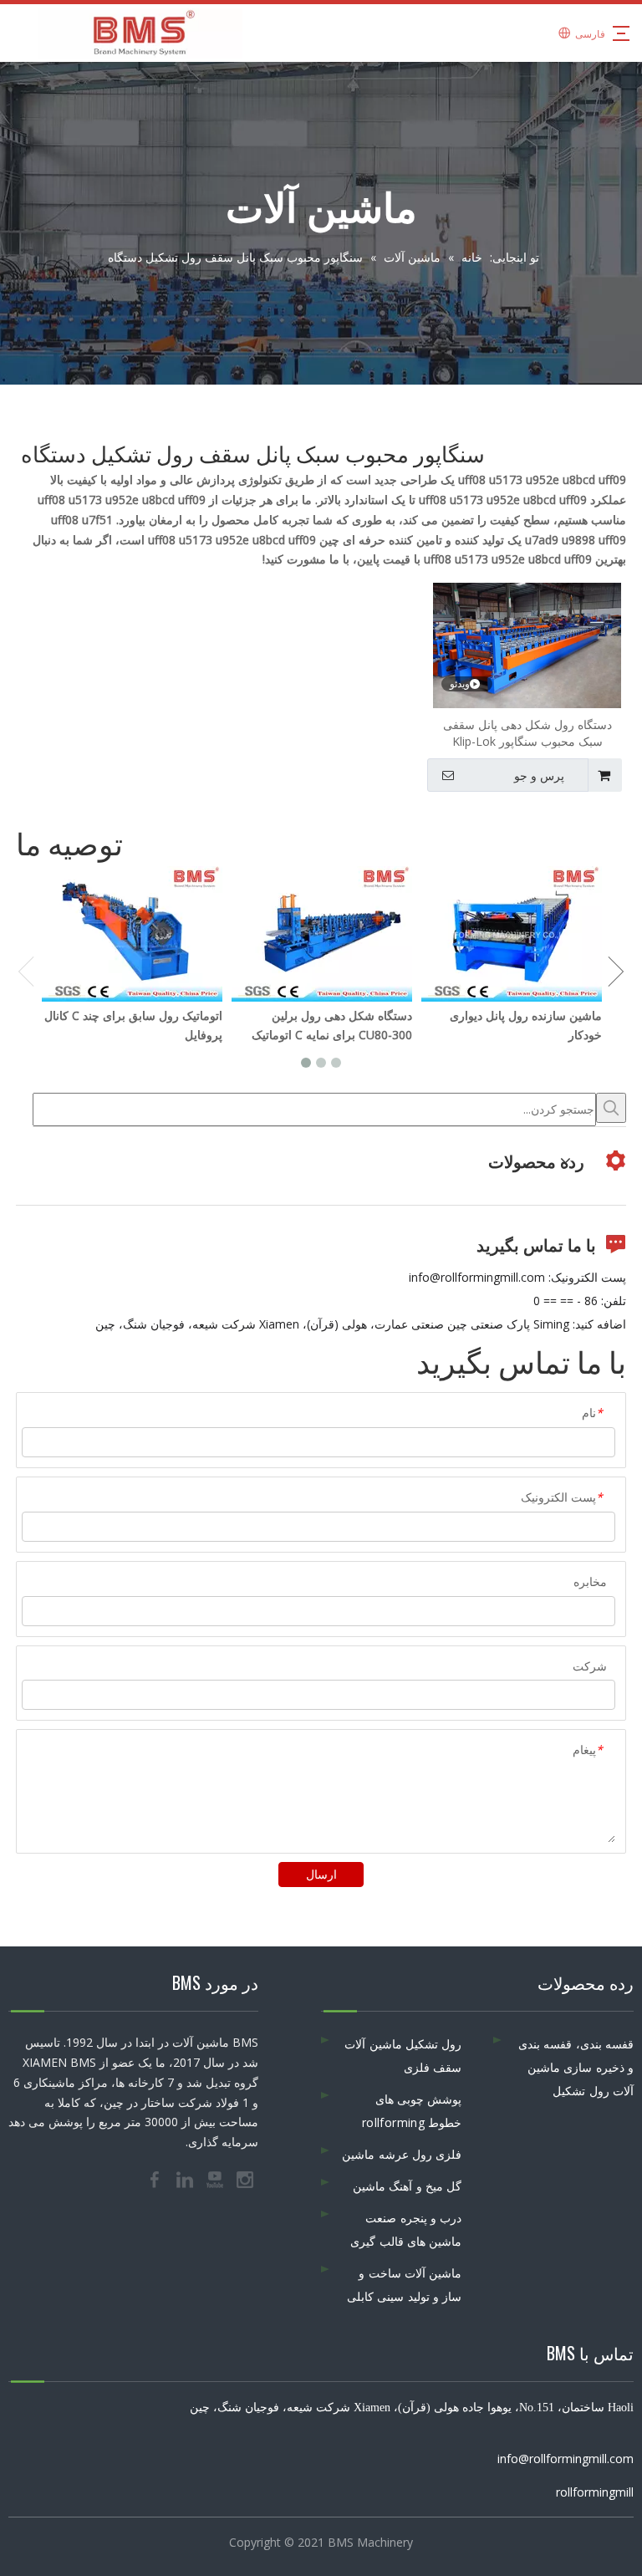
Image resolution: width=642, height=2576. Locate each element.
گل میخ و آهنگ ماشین (407, 2186)
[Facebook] (156, 2178)
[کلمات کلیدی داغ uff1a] (611, 1108)
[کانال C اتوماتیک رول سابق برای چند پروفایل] (132, 934)
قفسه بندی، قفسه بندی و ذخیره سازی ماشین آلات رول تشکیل (576, 2067)
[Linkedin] (186, 2178)
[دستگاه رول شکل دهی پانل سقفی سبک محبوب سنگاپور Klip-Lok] (527, 644)
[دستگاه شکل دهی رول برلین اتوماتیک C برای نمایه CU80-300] (321, 934)
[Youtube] (217, 2178)
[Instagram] (245, 2178)
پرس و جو (539, 776)
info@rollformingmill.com (477, 1277)
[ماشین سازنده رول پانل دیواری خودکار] (511, 934)
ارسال (321, 1874)
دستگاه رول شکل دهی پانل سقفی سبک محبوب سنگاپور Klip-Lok (527, 733)
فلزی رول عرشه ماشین (402, 2154)
